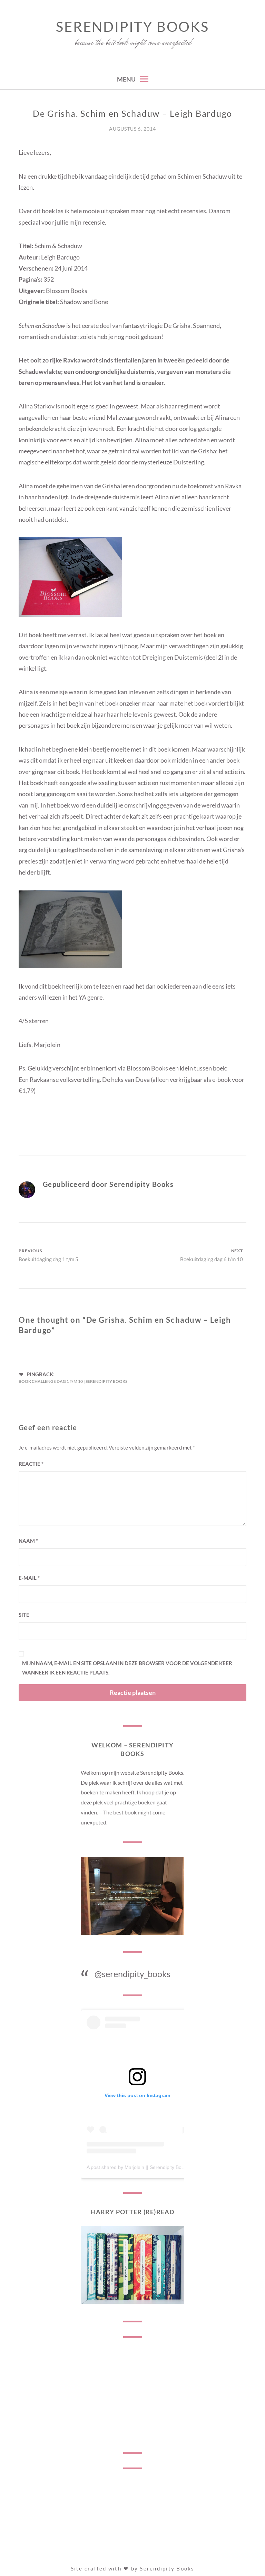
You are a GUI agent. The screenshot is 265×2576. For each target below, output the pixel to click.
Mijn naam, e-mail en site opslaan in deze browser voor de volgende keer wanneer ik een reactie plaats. (127, 1668)
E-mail (29, 1578)
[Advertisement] (132, 2395)
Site (24, 1615)
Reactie (31, 1464)
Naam (28, 1541)
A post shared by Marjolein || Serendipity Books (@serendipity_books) (162, 2167)
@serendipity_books (132, 1974)
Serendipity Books (132, 27)
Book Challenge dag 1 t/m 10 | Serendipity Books (73, 1381)
